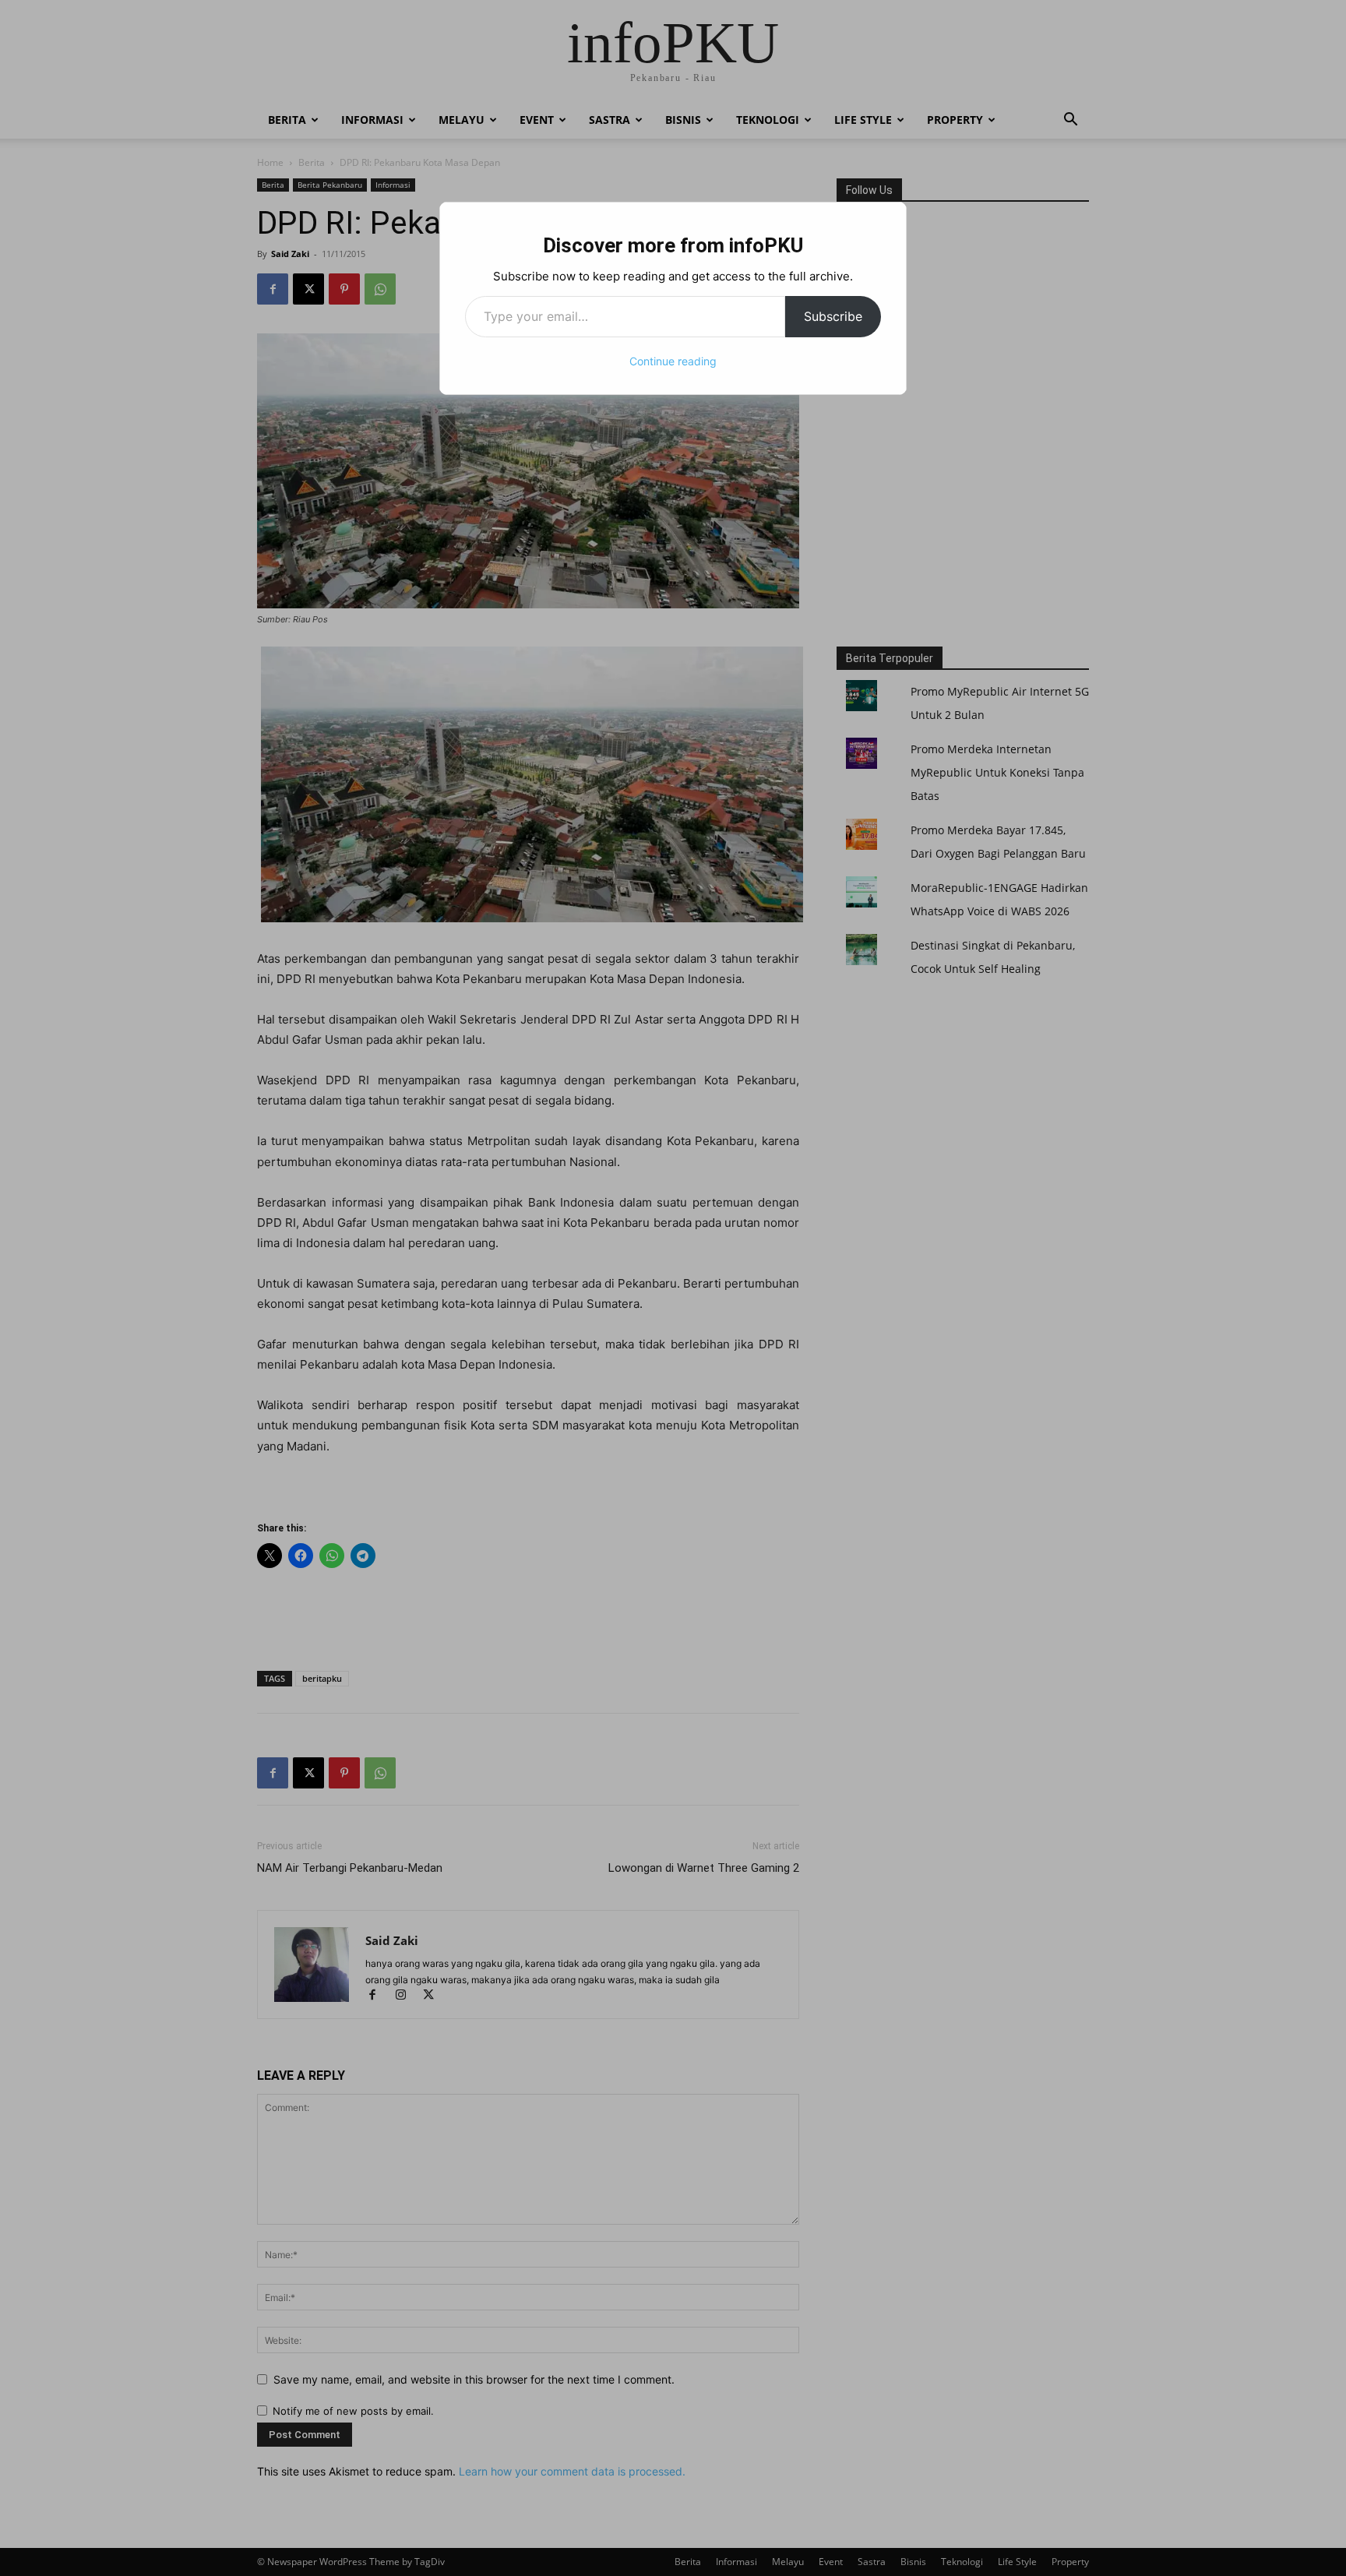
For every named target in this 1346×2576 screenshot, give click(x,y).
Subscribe (833, 316)
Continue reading (673, 361)
